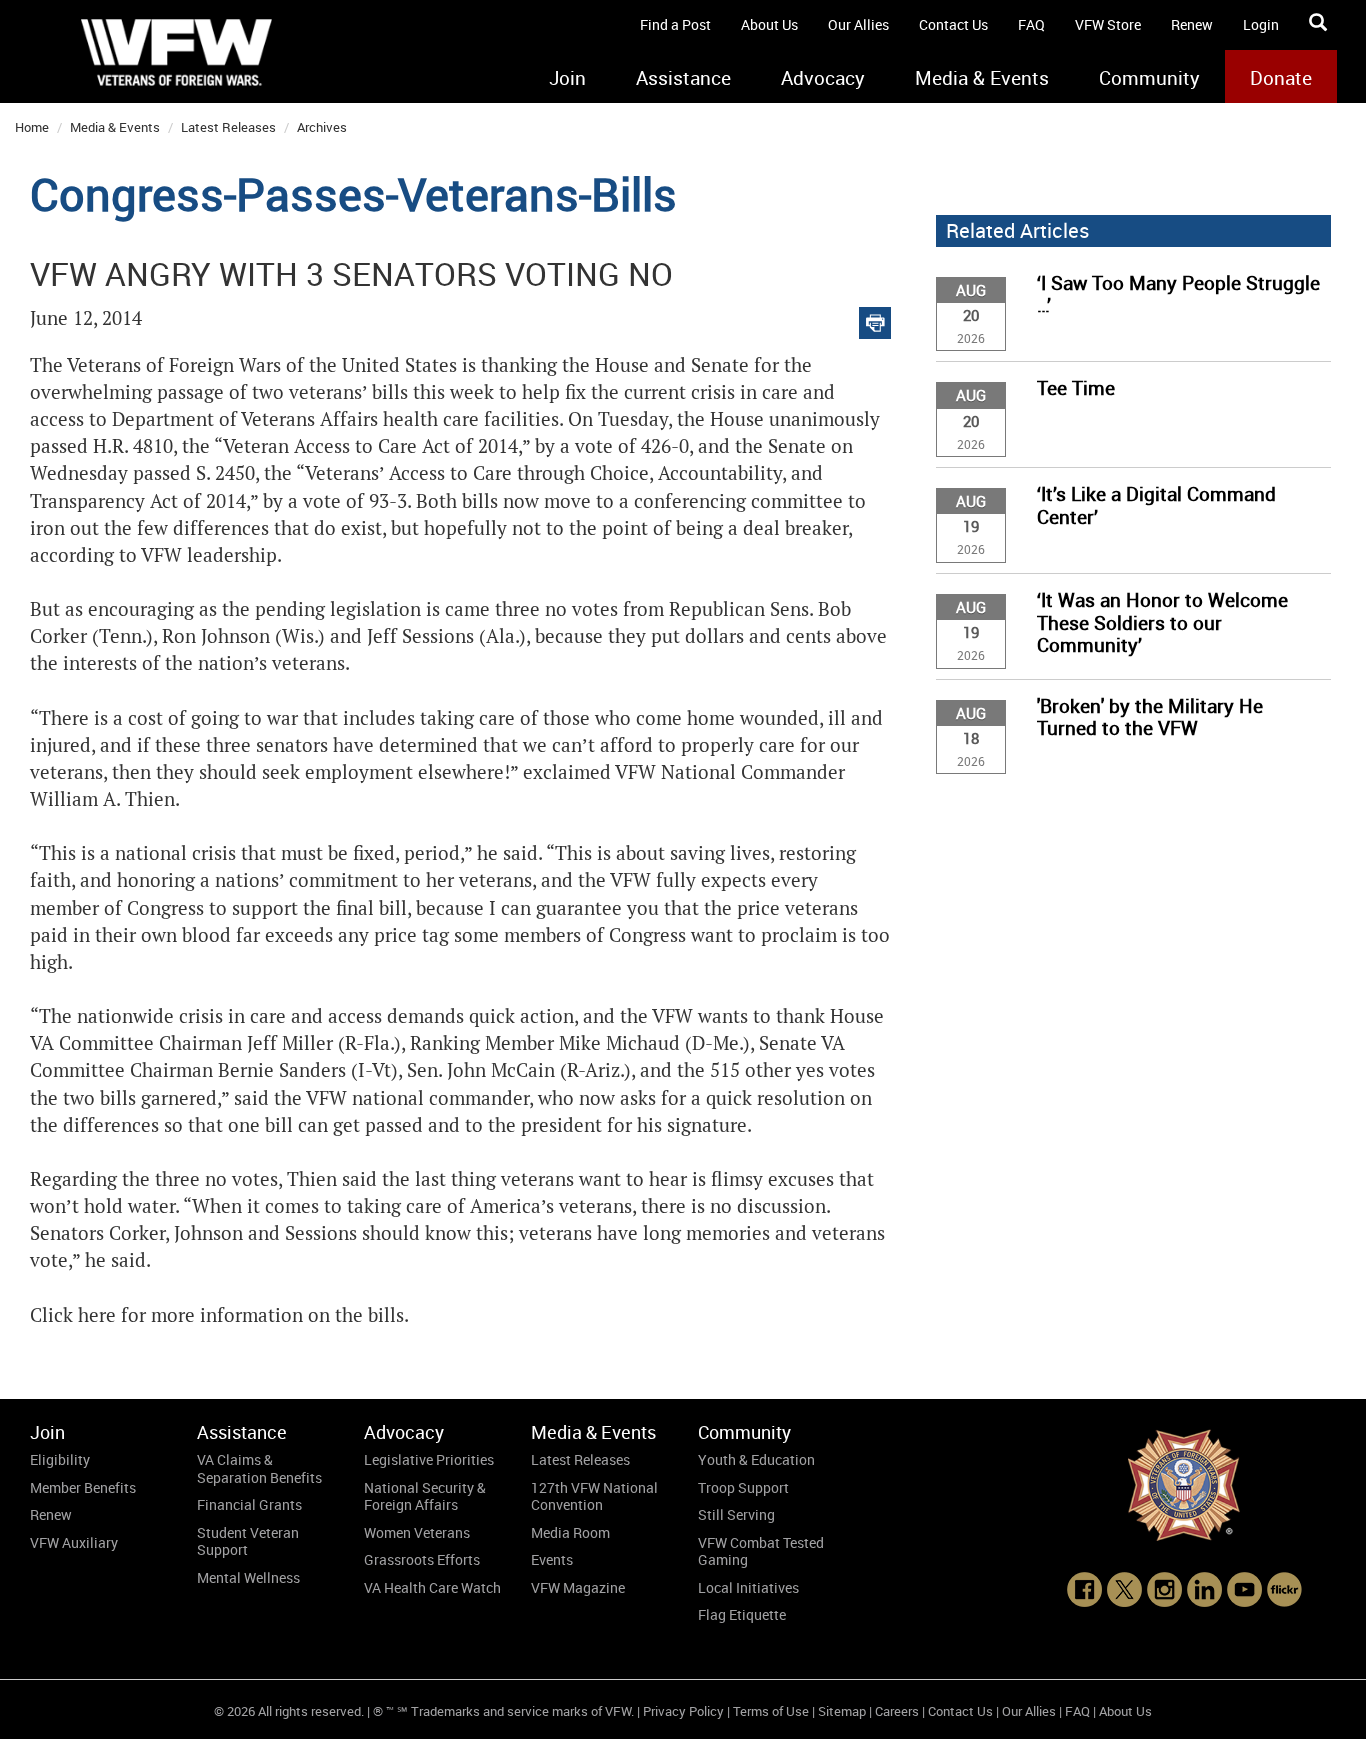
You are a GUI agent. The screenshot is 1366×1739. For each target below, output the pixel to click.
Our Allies (858, 24)
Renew (1192, 24)
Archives (322, 127)
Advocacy (823, 78)
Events (552, 1559)
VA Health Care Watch (432, 1587)
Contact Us (953, 24)
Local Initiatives (748, 1587)
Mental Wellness (248, 1577)
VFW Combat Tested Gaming (761, 1551)
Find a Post (675, 24)
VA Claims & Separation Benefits (259, 1468)
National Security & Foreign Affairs (425, 1496)
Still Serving (736, 1514)
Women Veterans (417, 1532)
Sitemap (842, 1711)
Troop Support (743, 1487)
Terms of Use (771, 1711)
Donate (1281, 78)
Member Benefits (83, 1487)
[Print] (875, 318)
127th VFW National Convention (594, 1496)
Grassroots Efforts (422, 1559)
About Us (769, 24)
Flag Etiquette (742, 1614)
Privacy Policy (683, 1711)
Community (1149, 78)
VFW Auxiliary (74, 1542)
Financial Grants (249, 1504)
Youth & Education (756, 1459)
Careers (897, 1711)
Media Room (570, 1532)
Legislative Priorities (429, 1459)
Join (567, 78)
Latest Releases (228, 127)
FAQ (1031, 24)
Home (32, 127)
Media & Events (982, 78)
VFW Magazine (578, 1587)
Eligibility (60, 1459)
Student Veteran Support (248, 1541)
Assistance (683, 78)
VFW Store (1108, 24)
